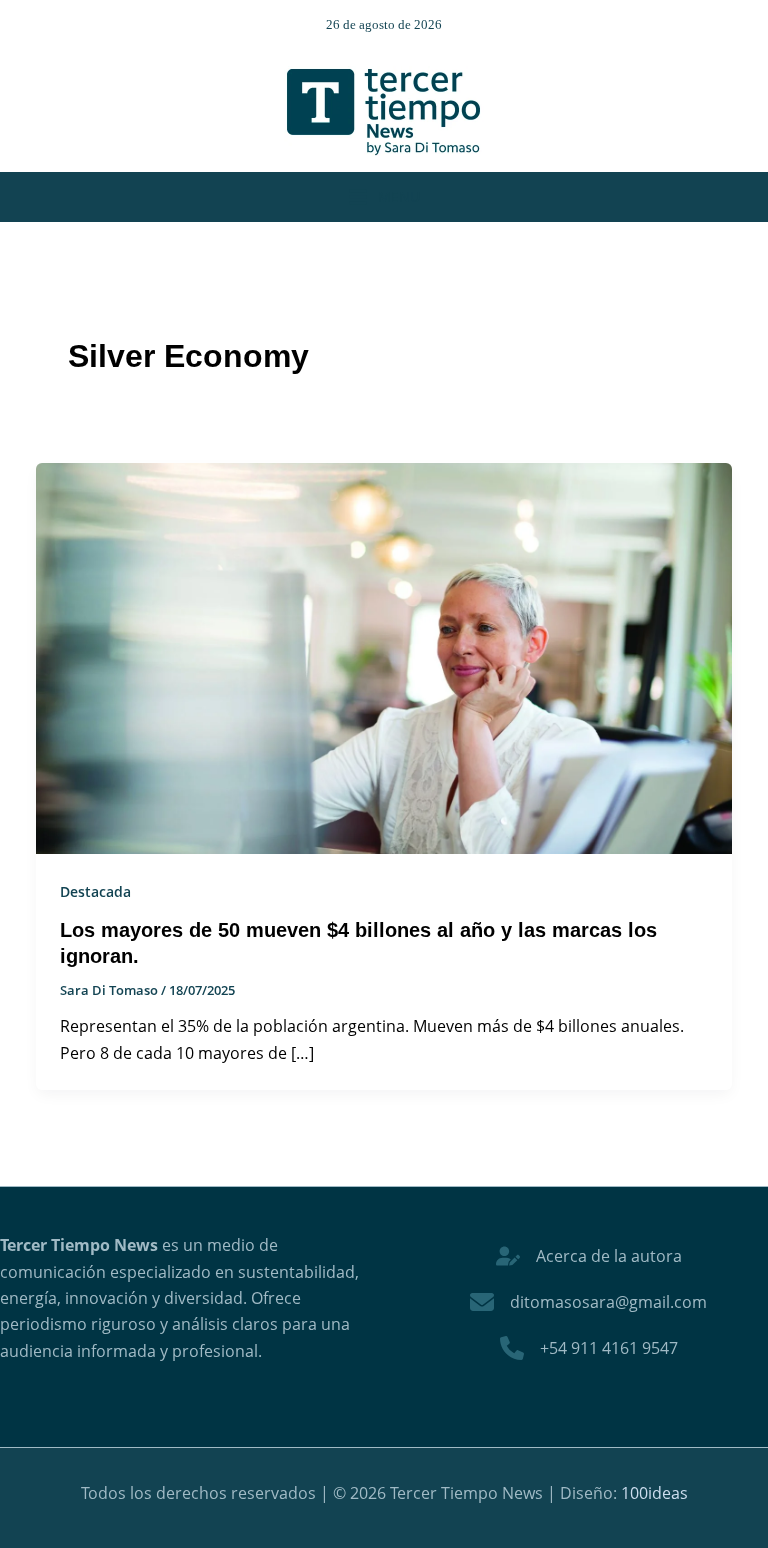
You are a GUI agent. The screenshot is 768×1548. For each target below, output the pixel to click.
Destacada (95, 891)
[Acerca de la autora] (589, 1256)
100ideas (654, 1493)
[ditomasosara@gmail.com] (588, 1302)
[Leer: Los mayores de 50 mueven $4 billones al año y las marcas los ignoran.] (384, 657)
